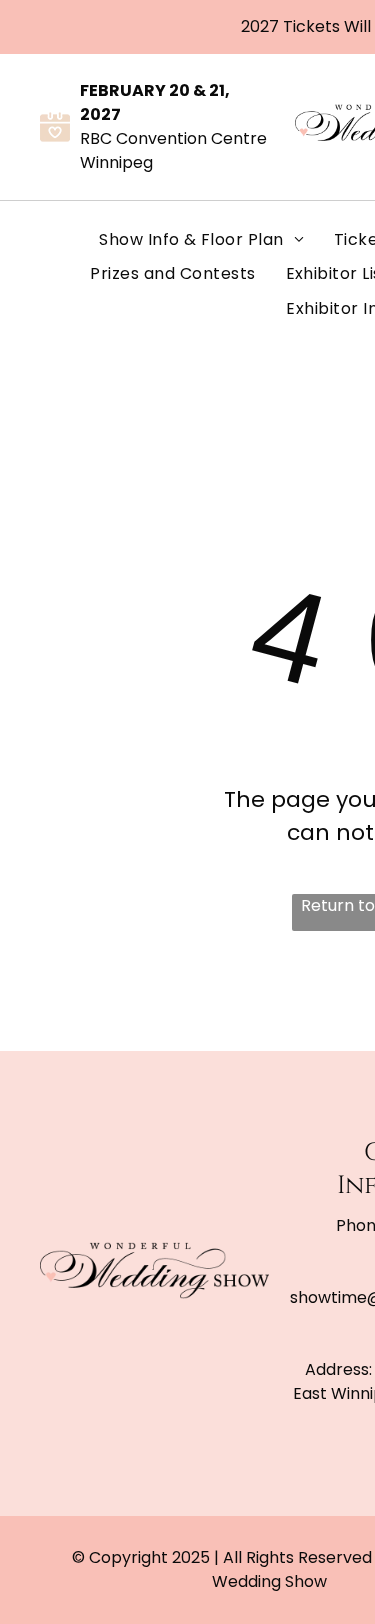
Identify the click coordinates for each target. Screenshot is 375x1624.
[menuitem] (201, 240)
